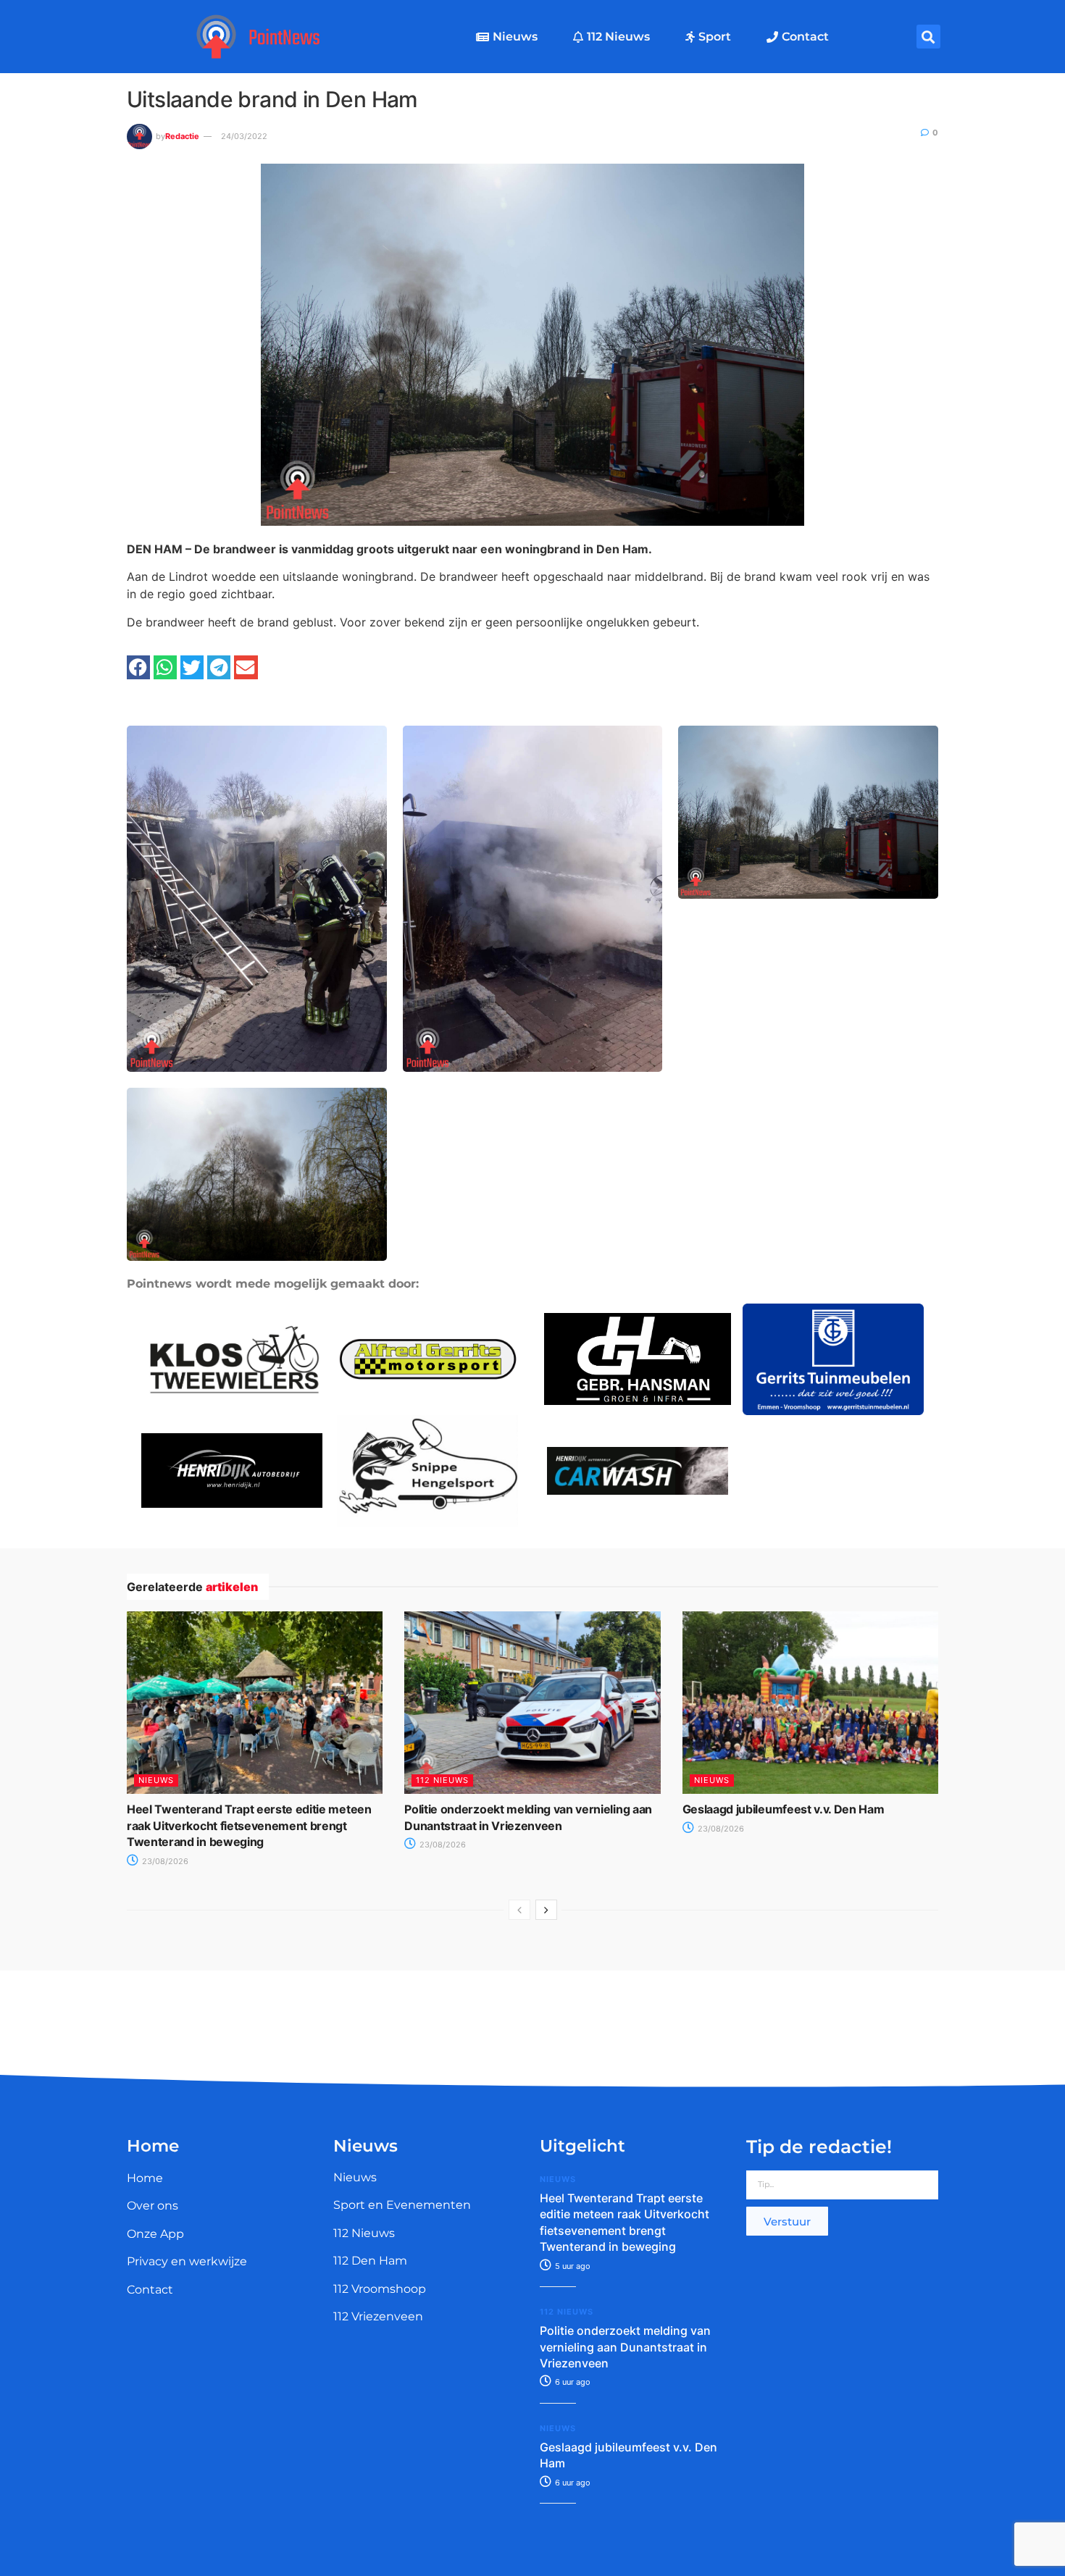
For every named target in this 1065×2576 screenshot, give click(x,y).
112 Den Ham (370, 2261)
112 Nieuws (618, 37)
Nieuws (515, 37)
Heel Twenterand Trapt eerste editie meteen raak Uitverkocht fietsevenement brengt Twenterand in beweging (249, 1825)
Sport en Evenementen (402, 2205)
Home (145, 2178)
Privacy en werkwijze (187, 2261)
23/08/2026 (164, 1861)
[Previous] (519, 1910)
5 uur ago (572, 2266)
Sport (715, 37)
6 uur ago (572, 2382)
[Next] (546, 1910)
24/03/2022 (244, 136)
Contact (805, 37)
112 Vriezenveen (378, 2316)
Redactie (182, 136)
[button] (928, 37)
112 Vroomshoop (380, 2289)
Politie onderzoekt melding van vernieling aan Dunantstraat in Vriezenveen (625, 2347)
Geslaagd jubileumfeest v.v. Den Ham (784, 1809)
